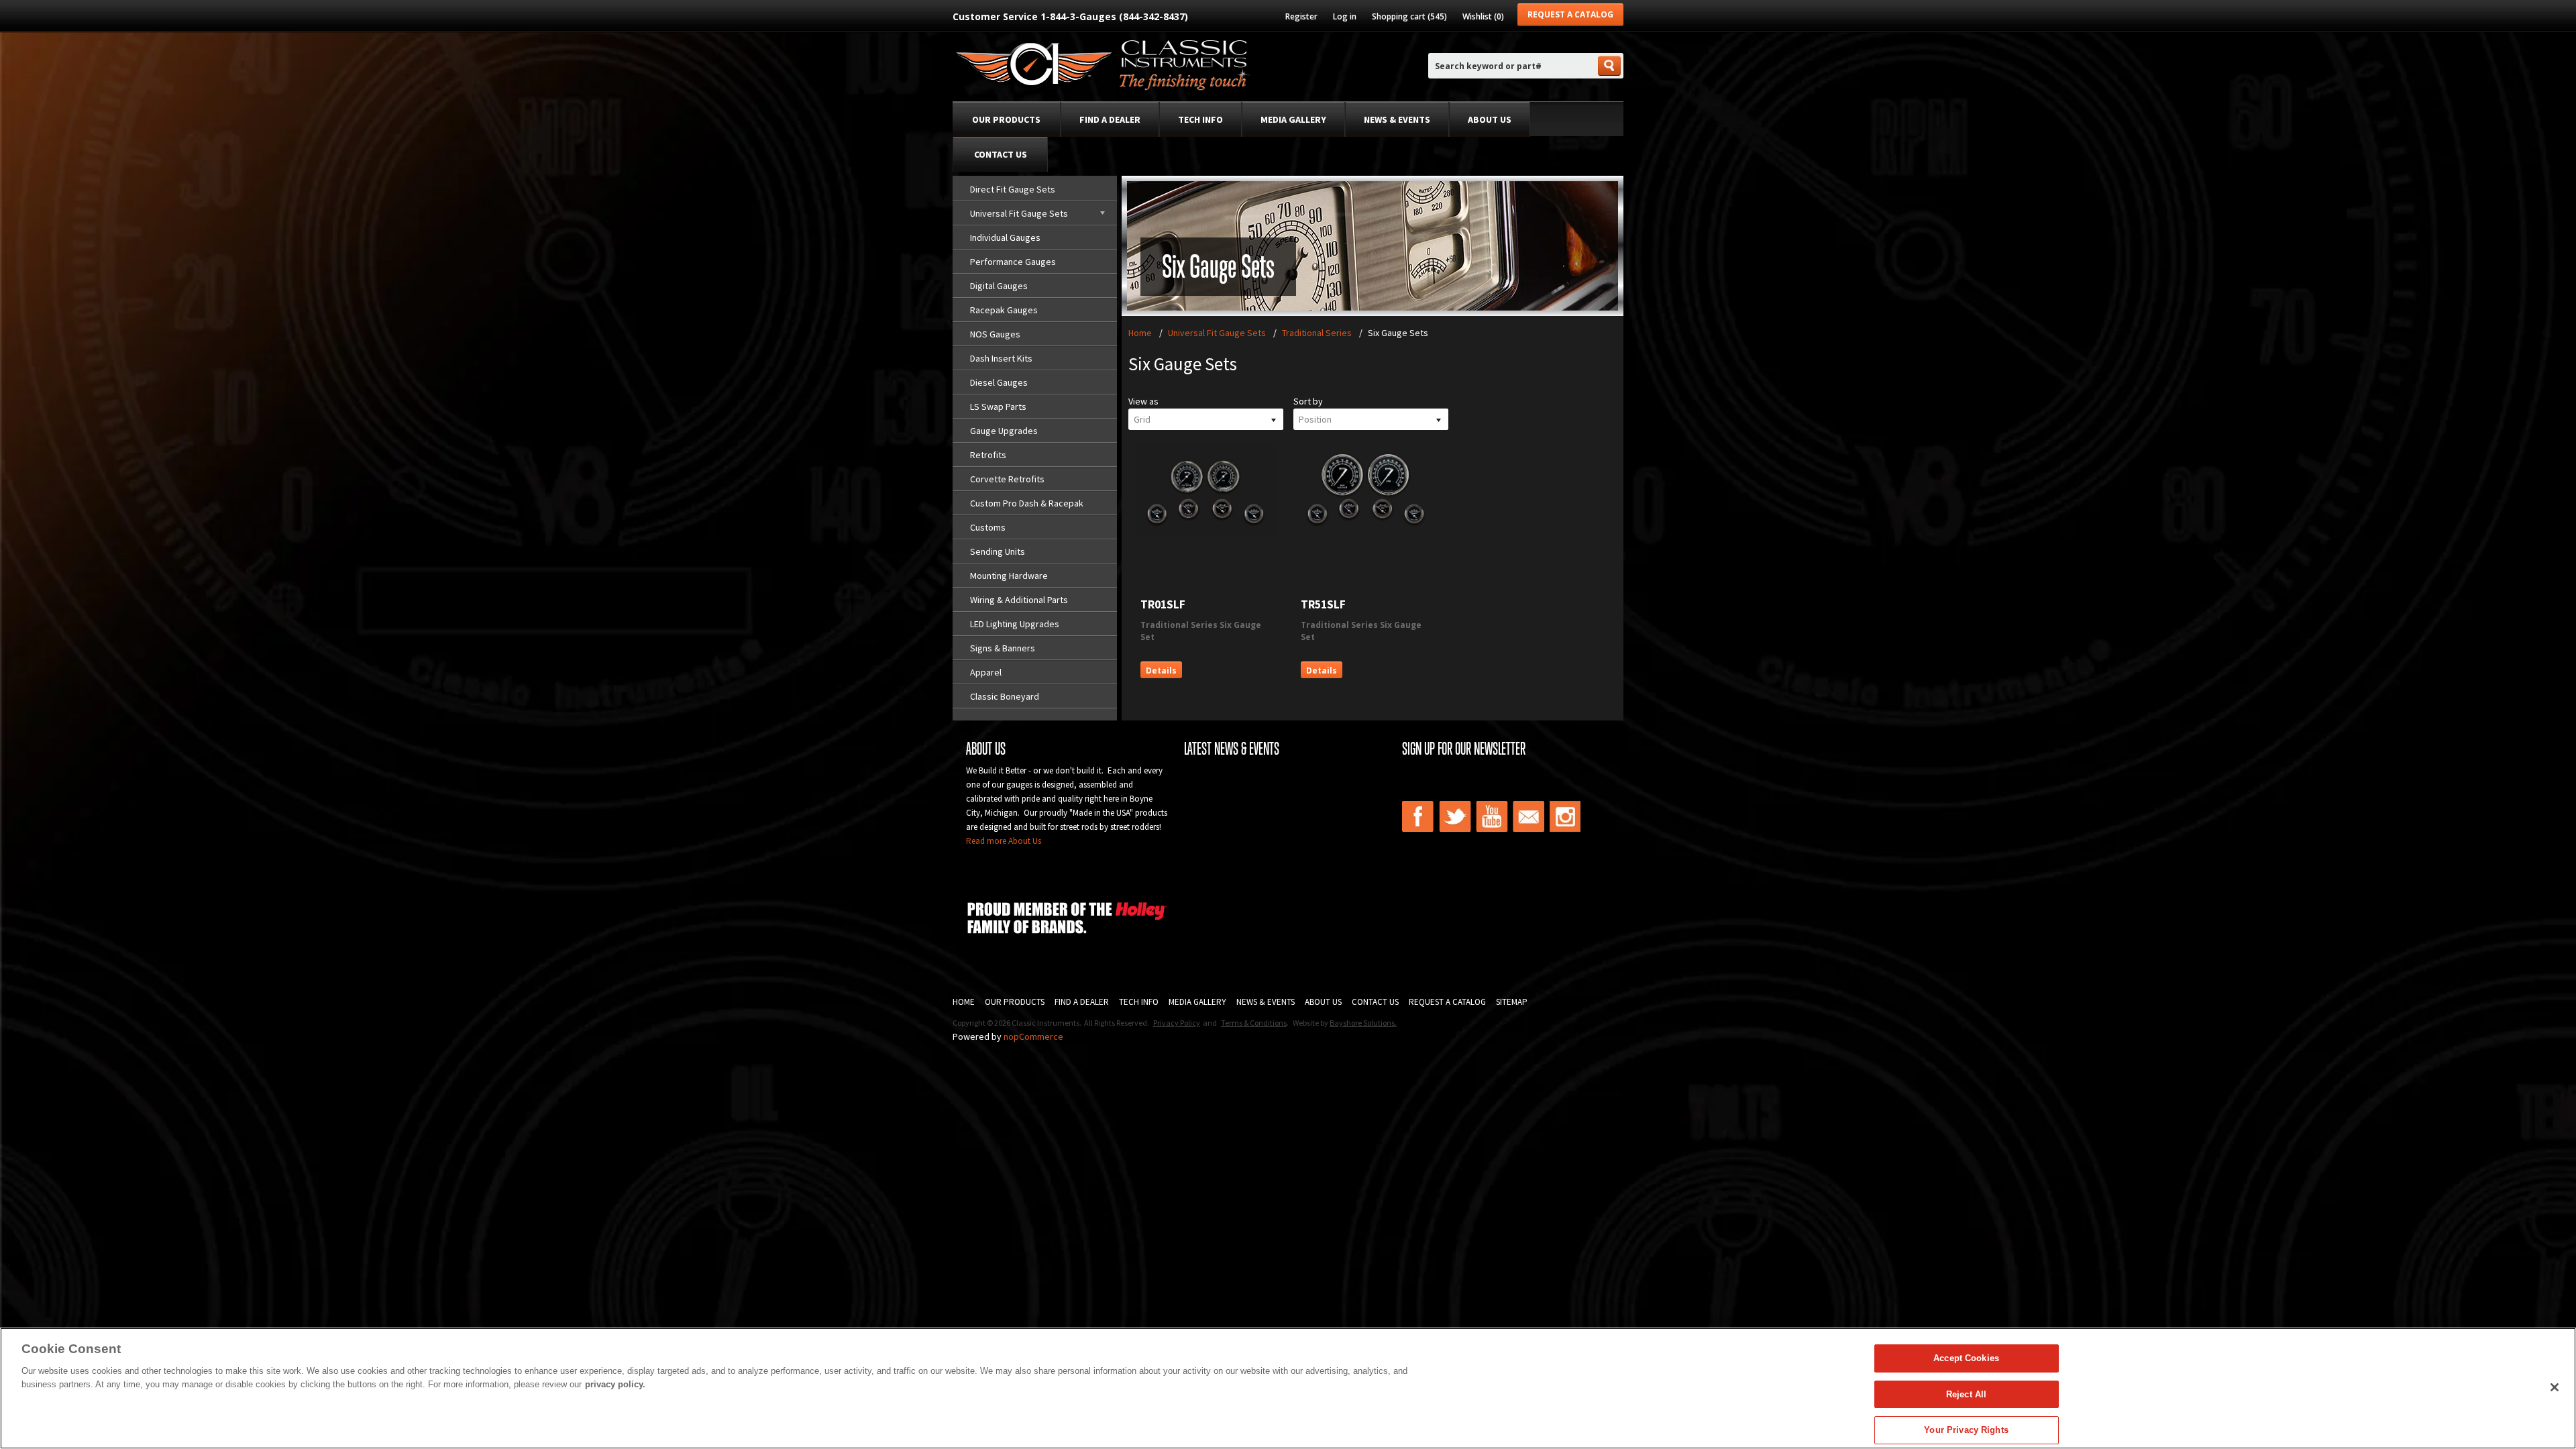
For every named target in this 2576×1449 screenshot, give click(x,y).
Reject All (1966, 1394)
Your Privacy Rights (1966, 1430)
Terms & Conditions (1254, 1023)
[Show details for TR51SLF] (1365, 532)
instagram (1566, 816)
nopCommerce (1033, 1036)
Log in (1345, 16)
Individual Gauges (1005, 237)
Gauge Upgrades (1004, 431)
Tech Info (1200, 119)
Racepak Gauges (1004, 310)
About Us (1490, 119)
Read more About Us (1004, 841)
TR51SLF (1323, 604)
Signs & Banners (1003, 648)
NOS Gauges (995, 334)
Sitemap (1512, 1002)
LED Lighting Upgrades (1015, 624)
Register (1301, 16)
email (1529, 816)
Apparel (986, 672)
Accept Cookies (1966, 1358)
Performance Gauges (1013, 262)
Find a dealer (1110, 119)
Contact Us (1001, 154)
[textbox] (1512, 66)
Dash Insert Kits (1001, 358)
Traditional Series (1317, 333)
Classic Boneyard (1005, 696)
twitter (1455, 816)
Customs (988, 527)
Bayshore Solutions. (1363, 1023)
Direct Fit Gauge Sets (1013, 189)
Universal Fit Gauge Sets (1019, 213)
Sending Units (998, 551)
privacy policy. (615, 1384)
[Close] (2555, 1387)
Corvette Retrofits (1007, 479)
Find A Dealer (1082, 1002)
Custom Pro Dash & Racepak (1027, 503)
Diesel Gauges (999, 382)
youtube (1492, 816)
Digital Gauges (999, 286)
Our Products (1006, 119)
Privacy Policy (1177, 1023)
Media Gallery (1293, 119)
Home (1140, 333)
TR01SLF (1163, 604)
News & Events (1397, 119)
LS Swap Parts (998, 407)
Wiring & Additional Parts (1019, 600)
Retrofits (988, 455)
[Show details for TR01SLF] (1205, 532)
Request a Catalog (1570, 14)
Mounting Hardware (1009, 576)
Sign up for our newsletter (1464, 749)
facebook (1418, 816)
